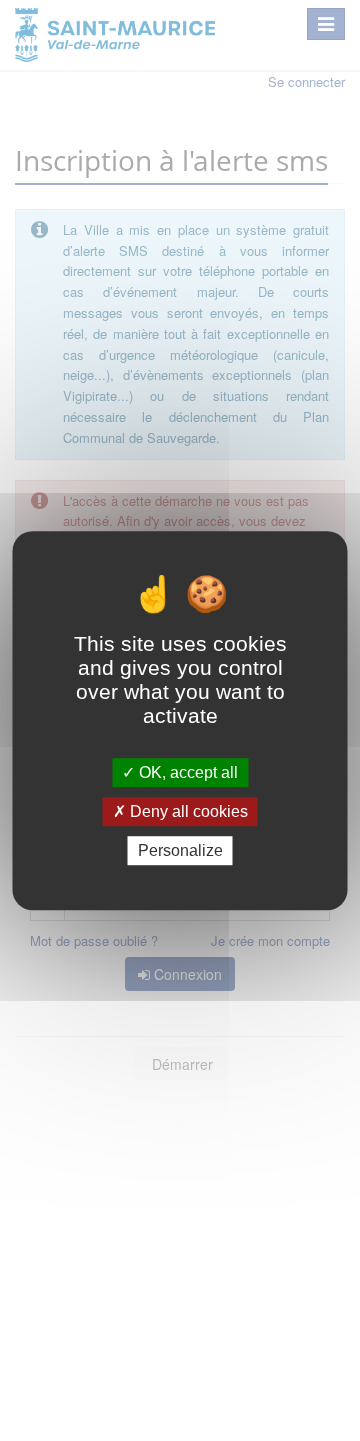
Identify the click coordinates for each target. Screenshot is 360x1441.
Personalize (180, 850)
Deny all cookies (187, 811)
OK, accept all (186, 772)
